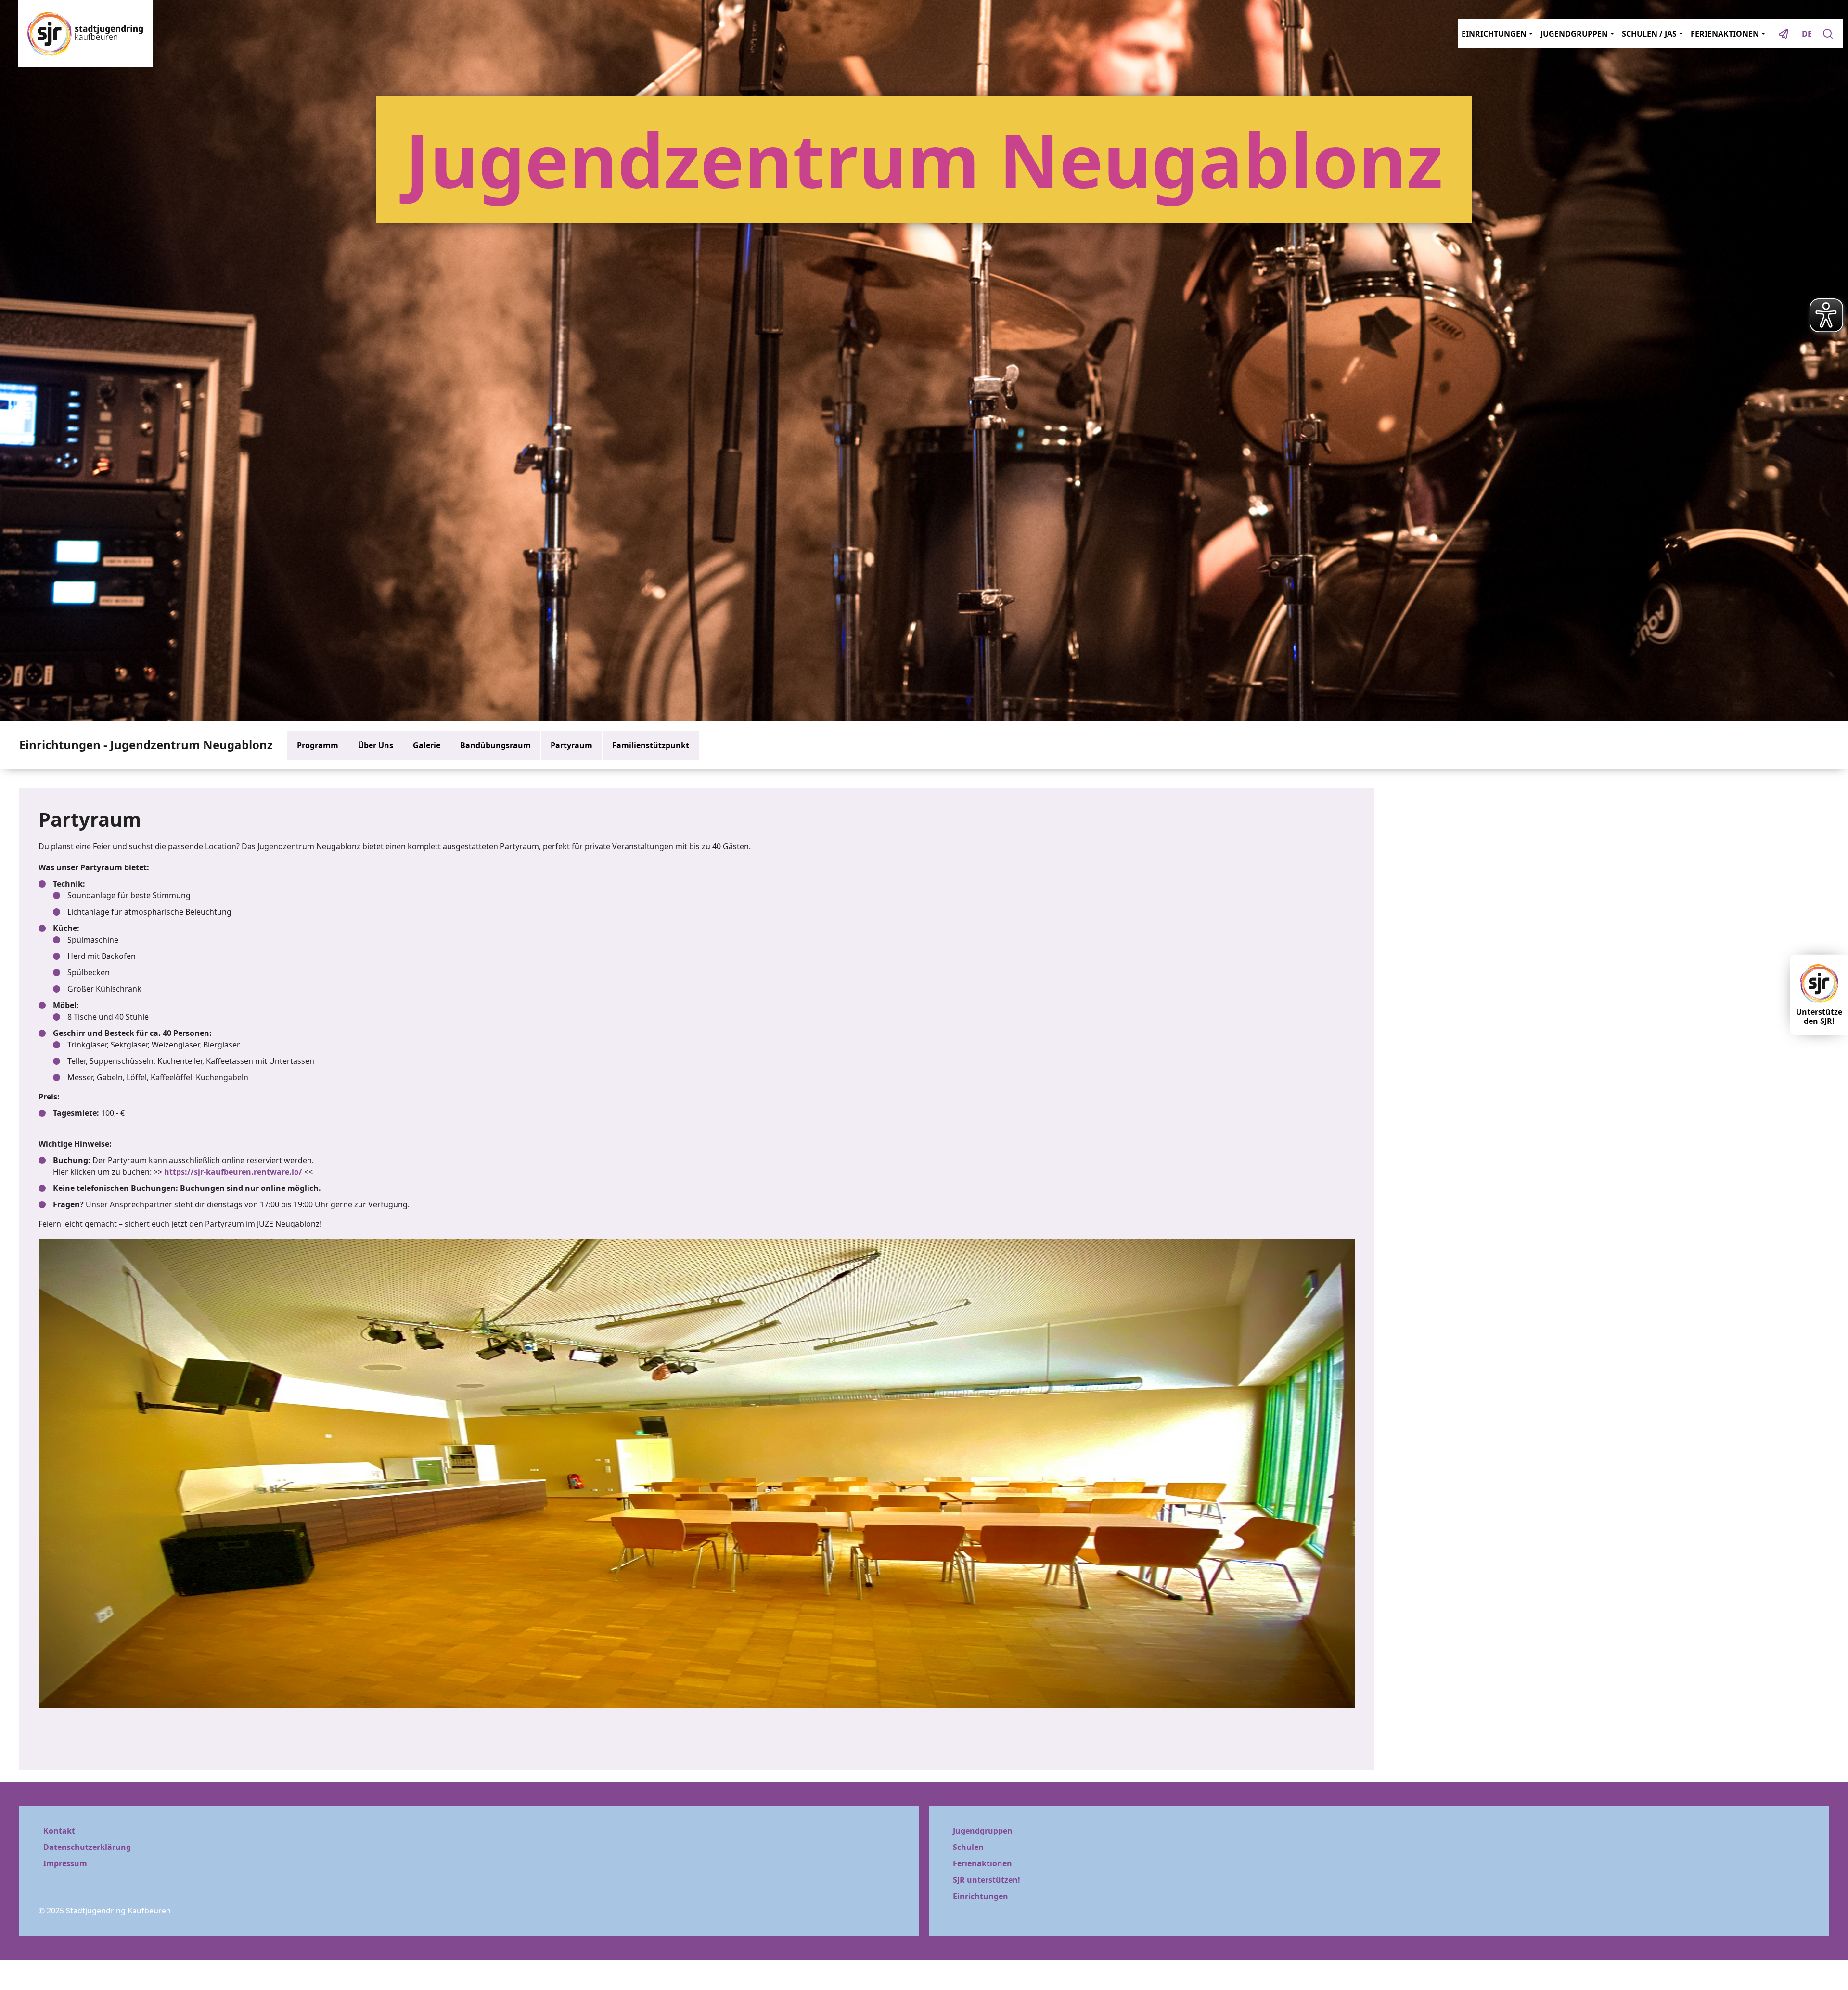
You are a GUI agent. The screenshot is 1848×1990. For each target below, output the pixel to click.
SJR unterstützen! (987, 1880)
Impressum (65, 1863)
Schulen (968, 1847)
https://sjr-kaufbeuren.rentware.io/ (233, 1172)
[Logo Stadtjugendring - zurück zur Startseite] (85, 34)
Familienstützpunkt (651, 745)
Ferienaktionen (982, 1863)
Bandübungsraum (495, 745)
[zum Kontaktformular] (1784, 34)
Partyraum (571, 745)
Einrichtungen (981, 1896)
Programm (318, 745)
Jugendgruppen (983, 1831)
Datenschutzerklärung (87, 1847)
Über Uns (376, 745)
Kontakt (59, 1831)
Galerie (427, 745)
